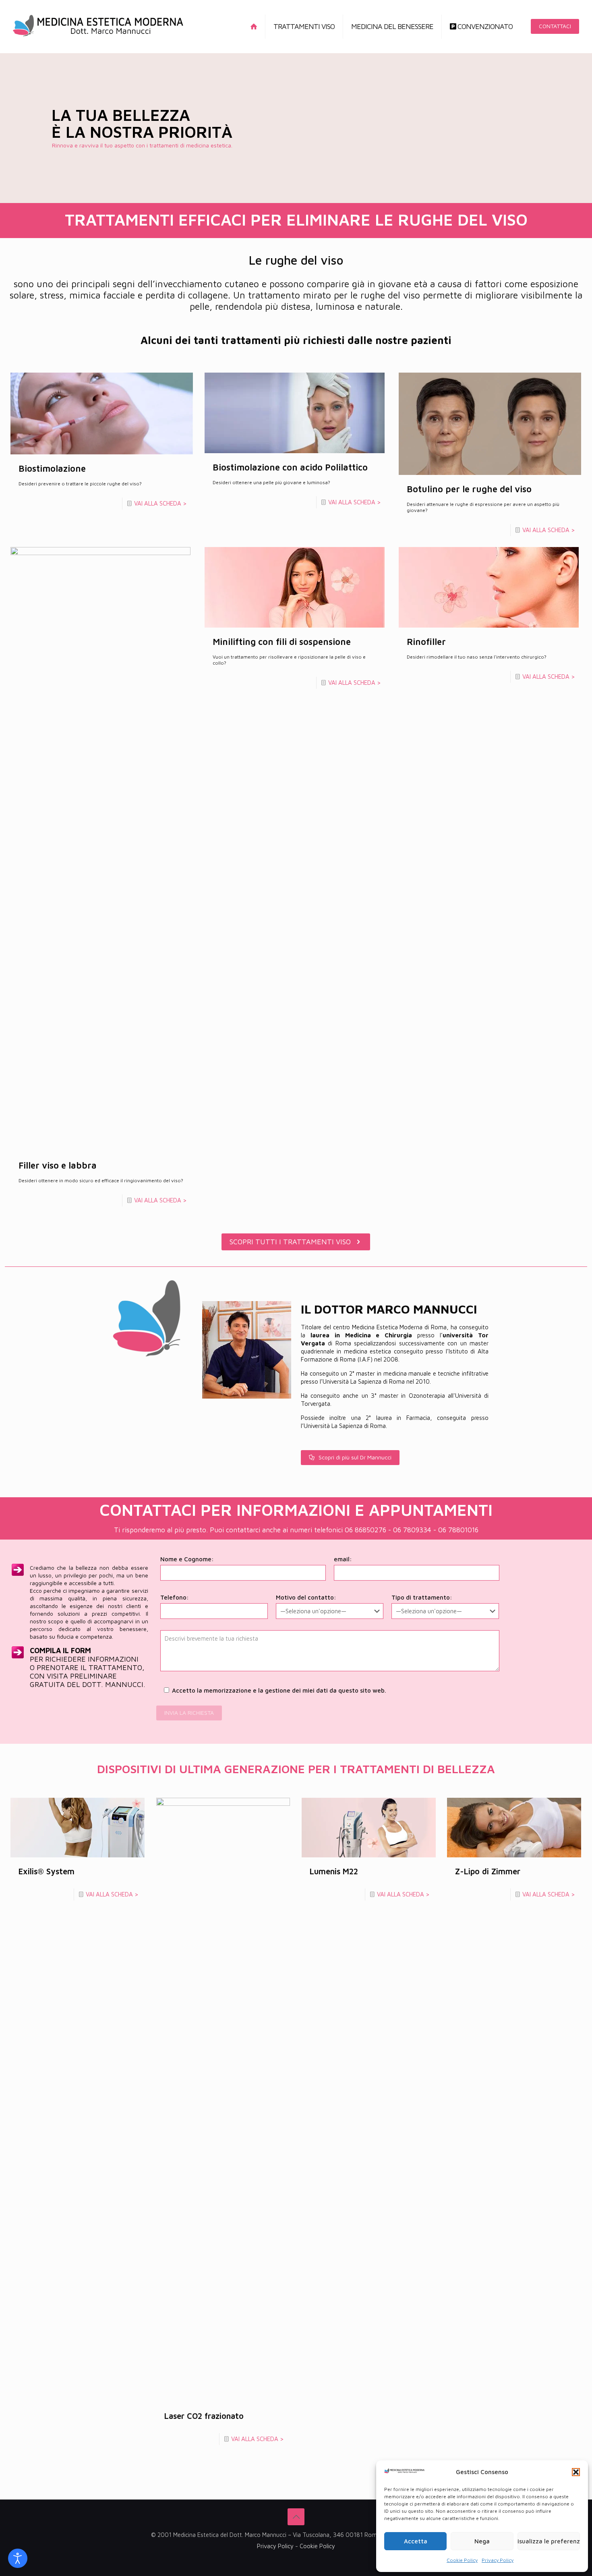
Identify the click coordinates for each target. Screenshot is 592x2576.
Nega (482, 2541)
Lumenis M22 (334, 1871)
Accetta (416, 2541)
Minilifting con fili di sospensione (282, 642)
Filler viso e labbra (58, 1165)
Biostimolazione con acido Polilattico (290, 467)
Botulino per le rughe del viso (469, 489)
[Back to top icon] (296, 2517)
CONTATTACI (555, 26)
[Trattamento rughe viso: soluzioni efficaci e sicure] (98, 26)
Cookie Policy (462, 2560)
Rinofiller (426, 642)
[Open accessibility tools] (18, 2558)
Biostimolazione (52, 468)
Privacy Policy (498, 2560)
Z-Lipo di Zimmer (488, 1871)
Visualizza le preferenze (549, 2541)
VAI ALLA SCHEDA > (160, 503)
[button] (576, 2472)
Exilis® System (47, 1871)
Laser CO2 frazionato (204, 2416)
